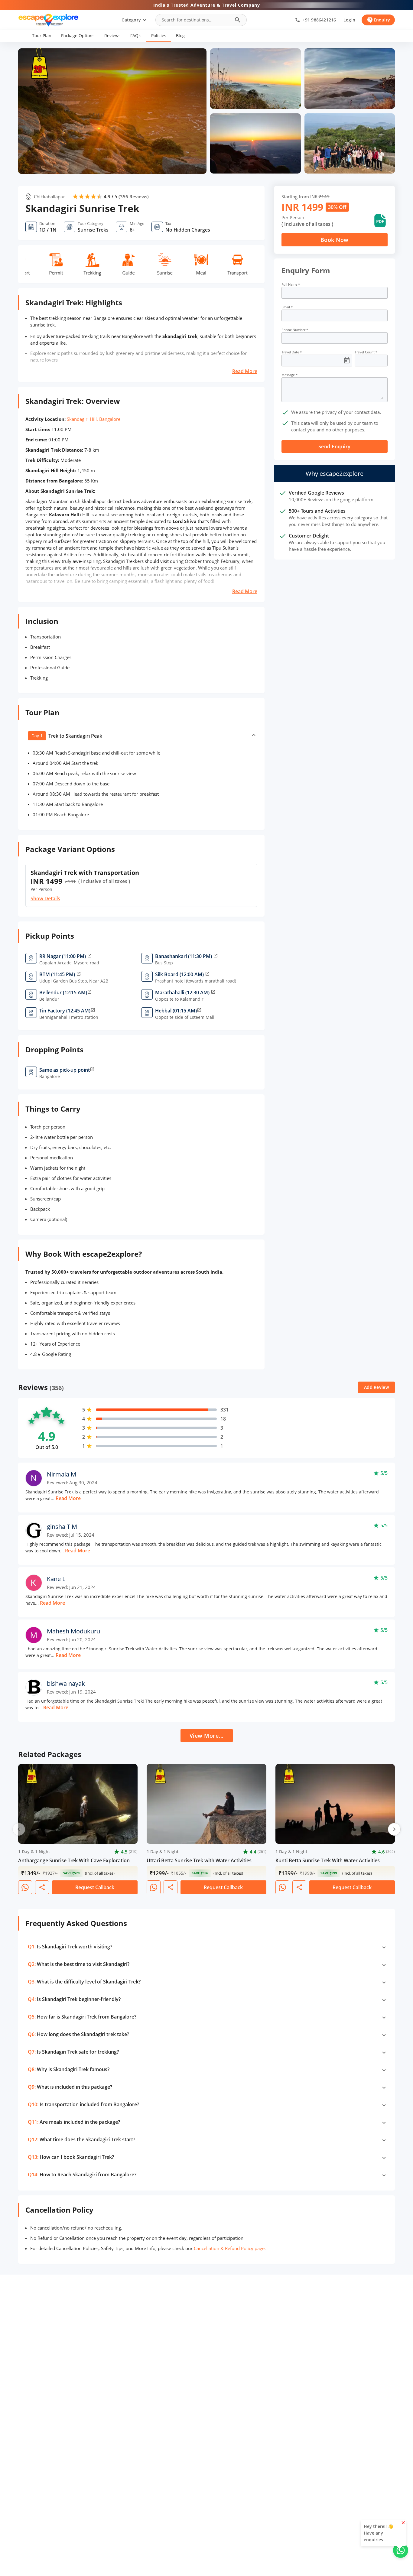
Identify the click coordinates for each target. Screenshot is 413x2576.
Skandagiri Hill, (82, 419)
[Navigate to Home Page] (48, 20)
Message (289, 375)
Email (287, 307)
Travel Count (366, 352)
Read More (245, 371)
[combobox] (196, 20)
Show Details (45, 898)
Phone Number (295, 330)
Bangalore (110, 419)
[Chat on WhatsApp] (25, 1887)
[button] (42, 36)
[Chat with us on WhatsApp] (401, 2550)
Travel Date (292, 352)
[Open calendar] (347, 361)
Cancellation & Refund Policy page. (230, 2248)
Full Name (291, 284)
